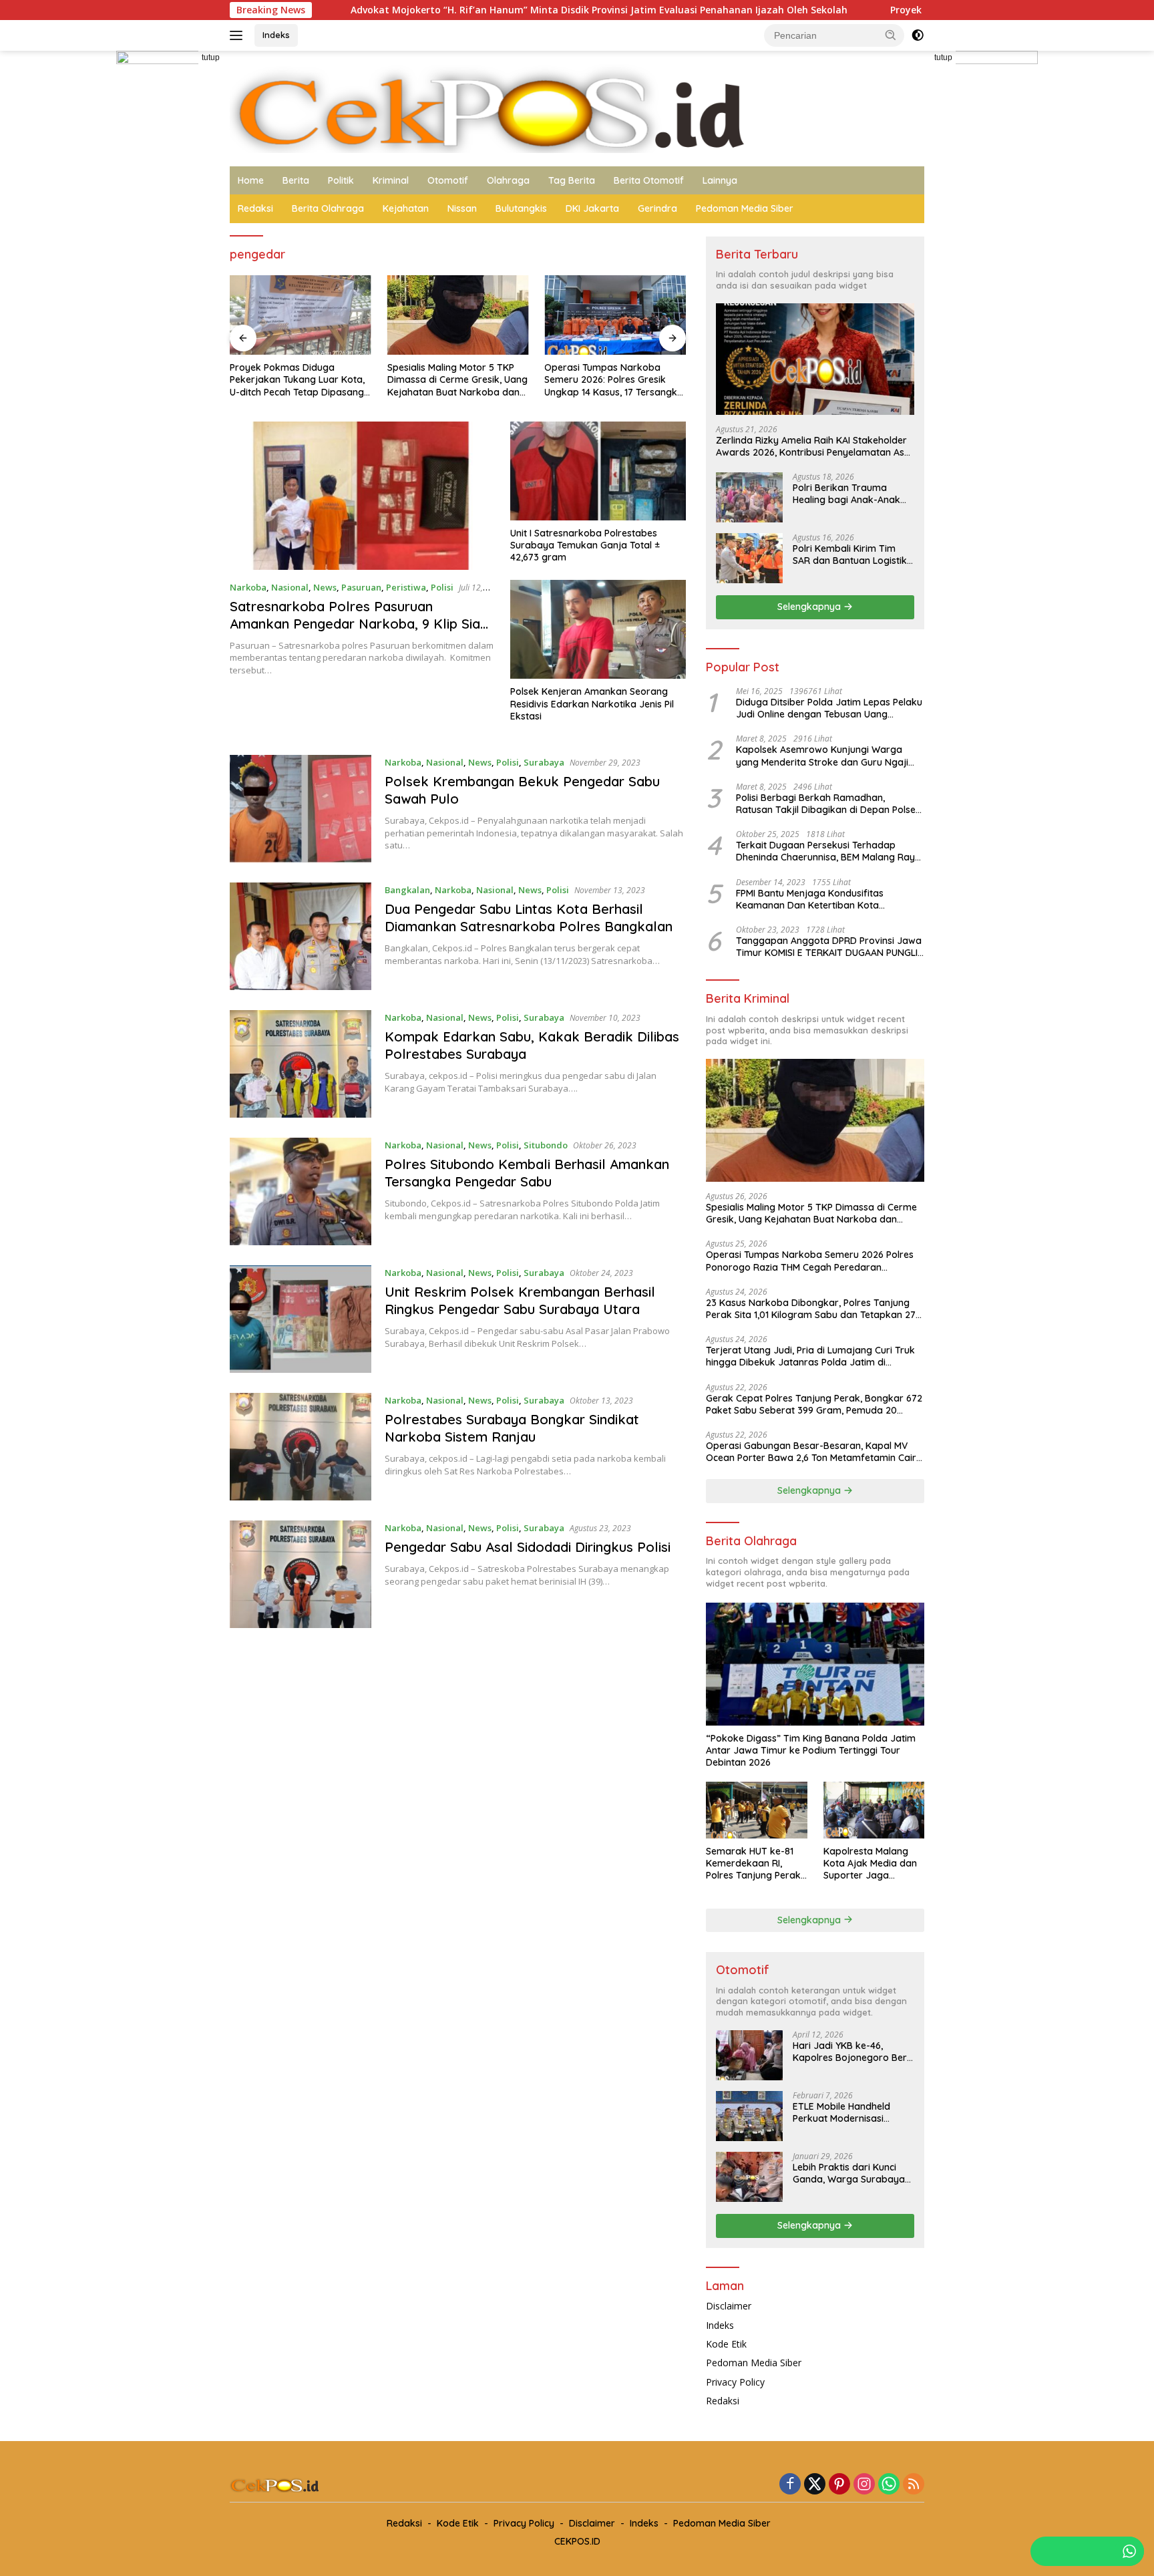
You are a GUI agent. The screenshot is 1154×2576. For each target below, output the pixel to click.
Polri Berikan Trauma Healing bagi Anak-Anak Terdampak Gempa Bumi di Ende (849, 494)
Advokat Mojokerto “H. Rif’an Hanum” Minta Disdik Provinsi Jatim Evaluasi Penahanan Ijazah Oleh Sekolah (433, 10)
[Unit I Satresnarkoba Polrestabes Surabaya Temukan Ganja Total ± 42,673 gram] (598, 471)
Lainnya (720, 180)
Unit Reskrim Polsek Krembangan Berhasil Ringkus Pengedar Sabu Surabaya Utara (520, 1300)
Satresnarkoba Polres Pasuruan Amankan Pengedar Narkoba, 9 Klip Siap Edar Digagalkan (359, 624)
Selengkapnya (810, 607)
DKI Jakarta (592, 208)
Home (251, 180)
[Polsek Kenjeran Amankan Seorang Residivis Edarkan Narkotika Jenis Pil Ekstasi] (598, 629)
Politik (341, 180)
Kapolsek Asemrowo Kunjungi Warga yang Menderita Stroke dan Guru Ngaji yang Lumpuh (822, 756)
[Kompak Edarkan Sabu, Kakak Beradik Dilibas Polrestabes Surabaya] (301, 1064)
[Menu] (239, 35)
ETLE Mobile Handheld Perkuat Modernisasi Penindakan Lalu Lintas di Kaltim (849, 2112)
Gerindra (657, 208)
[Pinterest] (839, 2485)
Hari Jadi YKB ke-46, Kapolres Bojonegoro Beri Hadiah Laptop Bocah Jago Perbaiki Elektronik (851, 2052)
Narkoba (248, 587)
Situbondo (546, 1145)
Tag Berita (572, 180)
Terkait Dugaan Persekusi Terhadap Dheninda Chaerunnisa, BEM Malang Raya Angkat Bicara (828, 851)
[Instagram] (864, 2485)
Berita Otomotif (649, 180)
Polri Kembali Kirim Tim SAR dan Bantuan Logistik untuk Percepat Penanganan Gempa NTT (850, 554)
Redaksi (255, 208)
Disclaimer (729, 2306)
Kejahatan (406, 208)
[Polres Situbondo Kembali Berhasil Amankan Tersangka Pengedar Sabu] (301, 1191)
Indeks (276, 35)
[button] (891, 35)
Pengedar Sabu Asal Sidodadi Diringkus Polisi (528, 1547)
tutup (211, 57)
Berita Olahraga (328, 208)
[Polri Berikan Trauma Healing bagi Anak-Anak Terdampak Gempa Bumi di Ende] (749, 497)
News (325, 587)
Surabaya (544, 762)
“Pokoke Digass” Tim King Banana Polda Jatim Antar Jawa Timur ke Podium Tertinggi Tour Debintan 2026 (811, 1750)
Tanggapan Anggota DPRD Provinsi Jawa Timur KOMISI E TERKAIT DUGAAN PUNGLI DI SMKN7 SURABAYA (829, 947)
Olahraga (508, 180)
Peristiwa (406, 587)
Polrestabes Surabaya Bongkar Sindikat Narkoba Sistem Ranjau (512, 1428)
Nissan (462, 208)
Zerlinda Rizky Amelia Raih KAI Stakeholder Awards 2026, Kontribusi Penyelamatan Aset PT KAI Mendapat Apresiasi (814, 446)
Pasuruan (361, 587)
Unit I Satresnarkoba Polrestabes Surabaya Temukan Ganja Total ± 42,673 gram (585, 545)
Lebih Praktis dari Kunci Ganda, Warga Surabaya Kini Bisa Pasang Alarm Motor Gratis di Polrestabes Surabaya (849, 2173)
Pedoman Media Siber (745, 208)
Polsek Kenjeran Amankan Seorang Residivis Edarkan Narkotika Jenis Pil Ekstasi (592, 703)
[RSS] (914, 2485)
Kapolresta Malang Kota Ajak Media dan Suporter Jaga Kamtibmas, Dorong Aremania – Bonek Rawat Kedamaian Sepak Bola (870, 1864)
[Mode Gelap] (918, 35)
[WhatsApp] (889, 2485)
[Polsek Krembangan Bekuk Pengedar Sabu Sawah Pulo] (301, 809)
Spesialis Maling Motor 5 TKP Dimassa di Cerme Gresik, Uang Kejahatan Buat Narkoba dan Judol (457, 380)
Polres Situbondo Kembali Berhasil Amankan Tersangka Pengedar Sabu (527, 1173)
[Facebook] (790, 2485)
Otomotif (448, 180)
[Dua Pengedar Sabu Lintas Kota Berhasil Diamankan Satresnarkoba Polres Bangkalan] (301, 936)
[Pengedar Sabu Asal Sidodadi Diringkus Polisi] (301, 1574)
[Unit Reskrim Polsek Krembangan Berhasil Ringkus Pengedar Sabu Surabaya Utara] (301, 1319)
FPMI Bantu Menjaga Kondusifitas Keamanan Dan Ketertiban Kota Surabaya (810, 899)
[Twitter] (815, 2485)
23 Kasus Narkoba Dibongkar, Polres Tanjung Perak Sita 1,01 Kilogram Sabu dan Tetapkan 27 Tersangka (811, 1309)
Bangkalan (407, 890)
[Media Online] (577, 107)
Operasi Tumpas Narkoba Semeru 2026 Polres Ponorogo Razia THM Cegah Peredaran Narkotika (810, 1261)
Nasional (290, 587)
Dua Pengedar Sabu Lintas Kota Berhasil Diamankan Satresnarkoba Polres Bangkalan (529, 918)
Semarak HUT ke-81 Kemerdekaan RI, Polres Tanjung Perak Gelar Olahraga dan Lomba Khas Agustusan (753, 1864)
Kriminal (391, 180)
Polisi (442, 587)
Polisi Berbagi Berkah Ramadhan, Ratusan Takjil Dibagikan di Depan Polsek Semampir (828, 804)
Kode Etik (726, 2344)
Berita (296, 180)
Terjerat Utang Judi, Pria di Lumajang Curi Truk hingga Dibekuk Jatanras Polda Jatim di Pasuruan (810, 1356)
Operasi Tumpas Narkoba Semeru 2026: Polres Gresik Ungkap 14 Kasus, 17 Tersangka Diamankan (614, 380)
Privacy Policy (735, 2382)
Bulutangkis (521, 208)
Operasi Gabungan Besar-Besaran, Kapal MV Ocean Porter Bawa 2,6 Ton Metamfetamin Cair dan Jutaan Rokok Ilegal (811, 1452)
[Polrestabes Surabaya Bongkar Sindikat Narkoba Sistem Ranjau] (301, 1447)
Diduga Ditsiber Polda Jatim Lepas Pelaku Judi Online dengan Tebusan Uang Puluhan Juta (829, 708)
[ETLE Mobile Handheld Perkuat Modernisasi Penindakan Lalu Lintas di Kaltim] (749, 2116)
